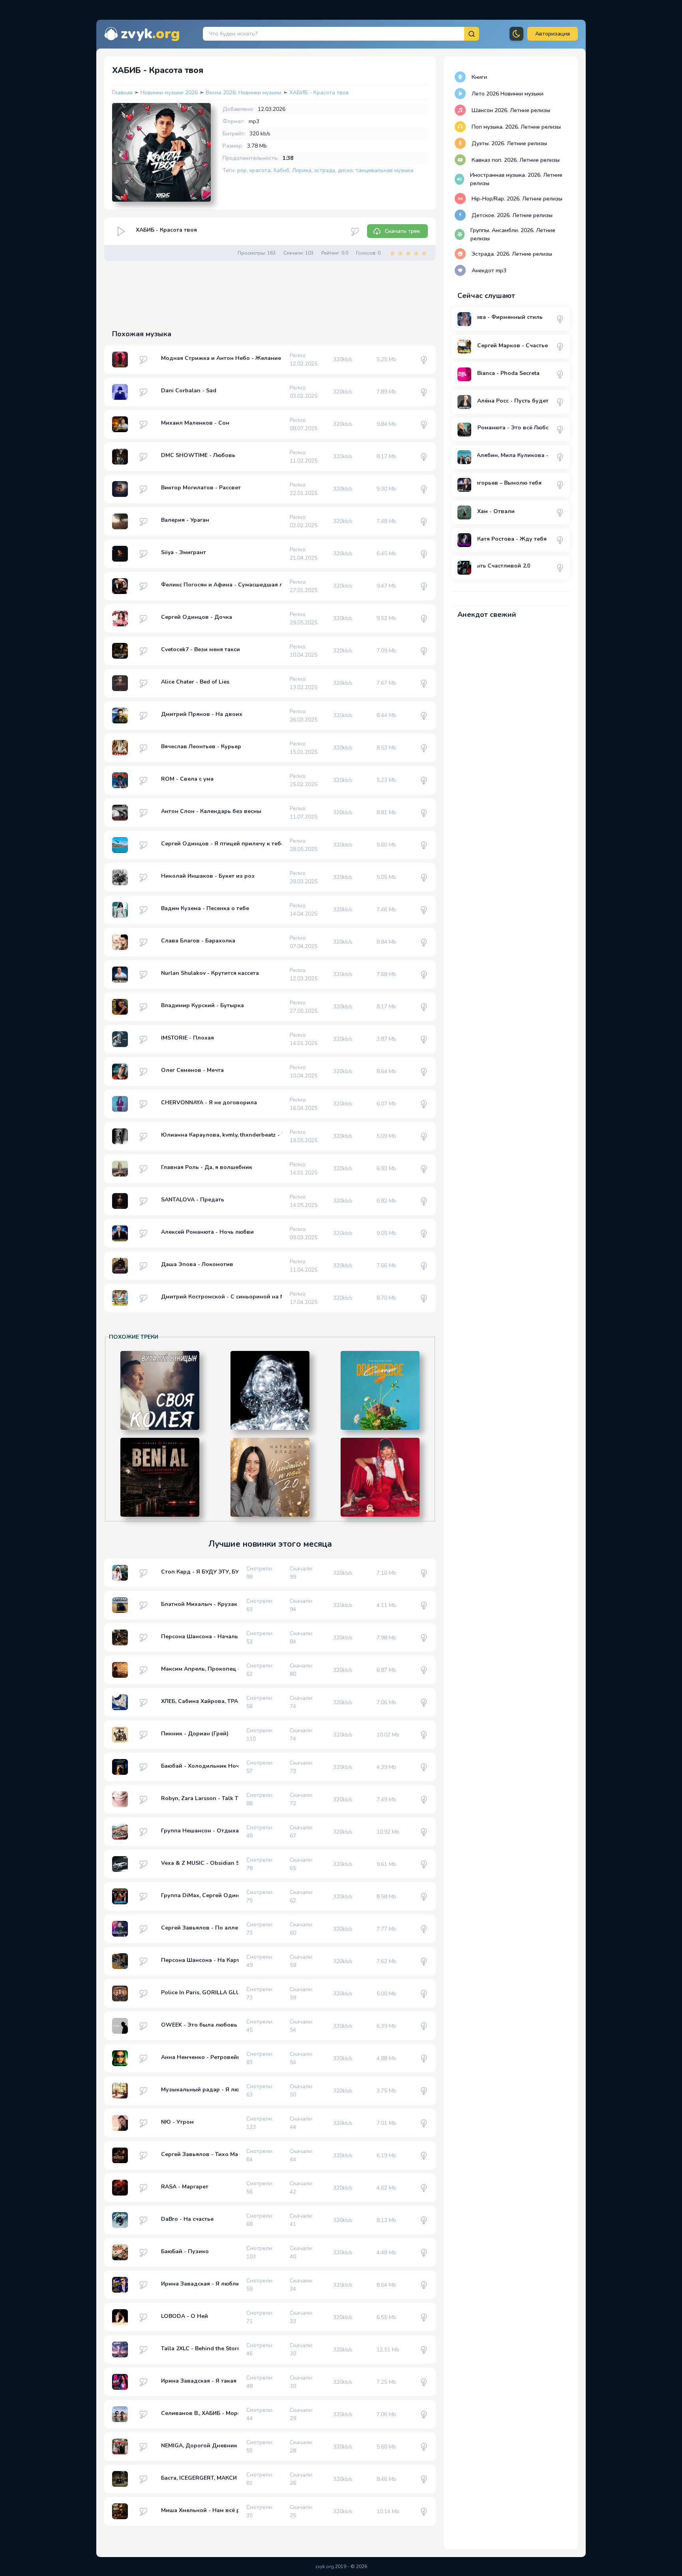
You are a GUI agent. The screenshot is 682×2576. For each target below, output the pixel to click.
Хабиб (281, 170)
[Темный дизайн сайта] (516, 34)
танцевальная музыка (384, 170)
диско (345, 170)
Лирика (302, 170)
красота (260, 170)
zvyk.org (325, 2567)
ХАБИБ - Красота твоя (319, 93)
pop (242, 170)
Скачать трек (402, 231)
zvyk (150, 34)
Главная (122, 93)
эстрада (325, 170)
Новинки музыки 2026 (170, 93)
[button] (553, 34)
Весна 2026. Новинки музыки (244, 93)
